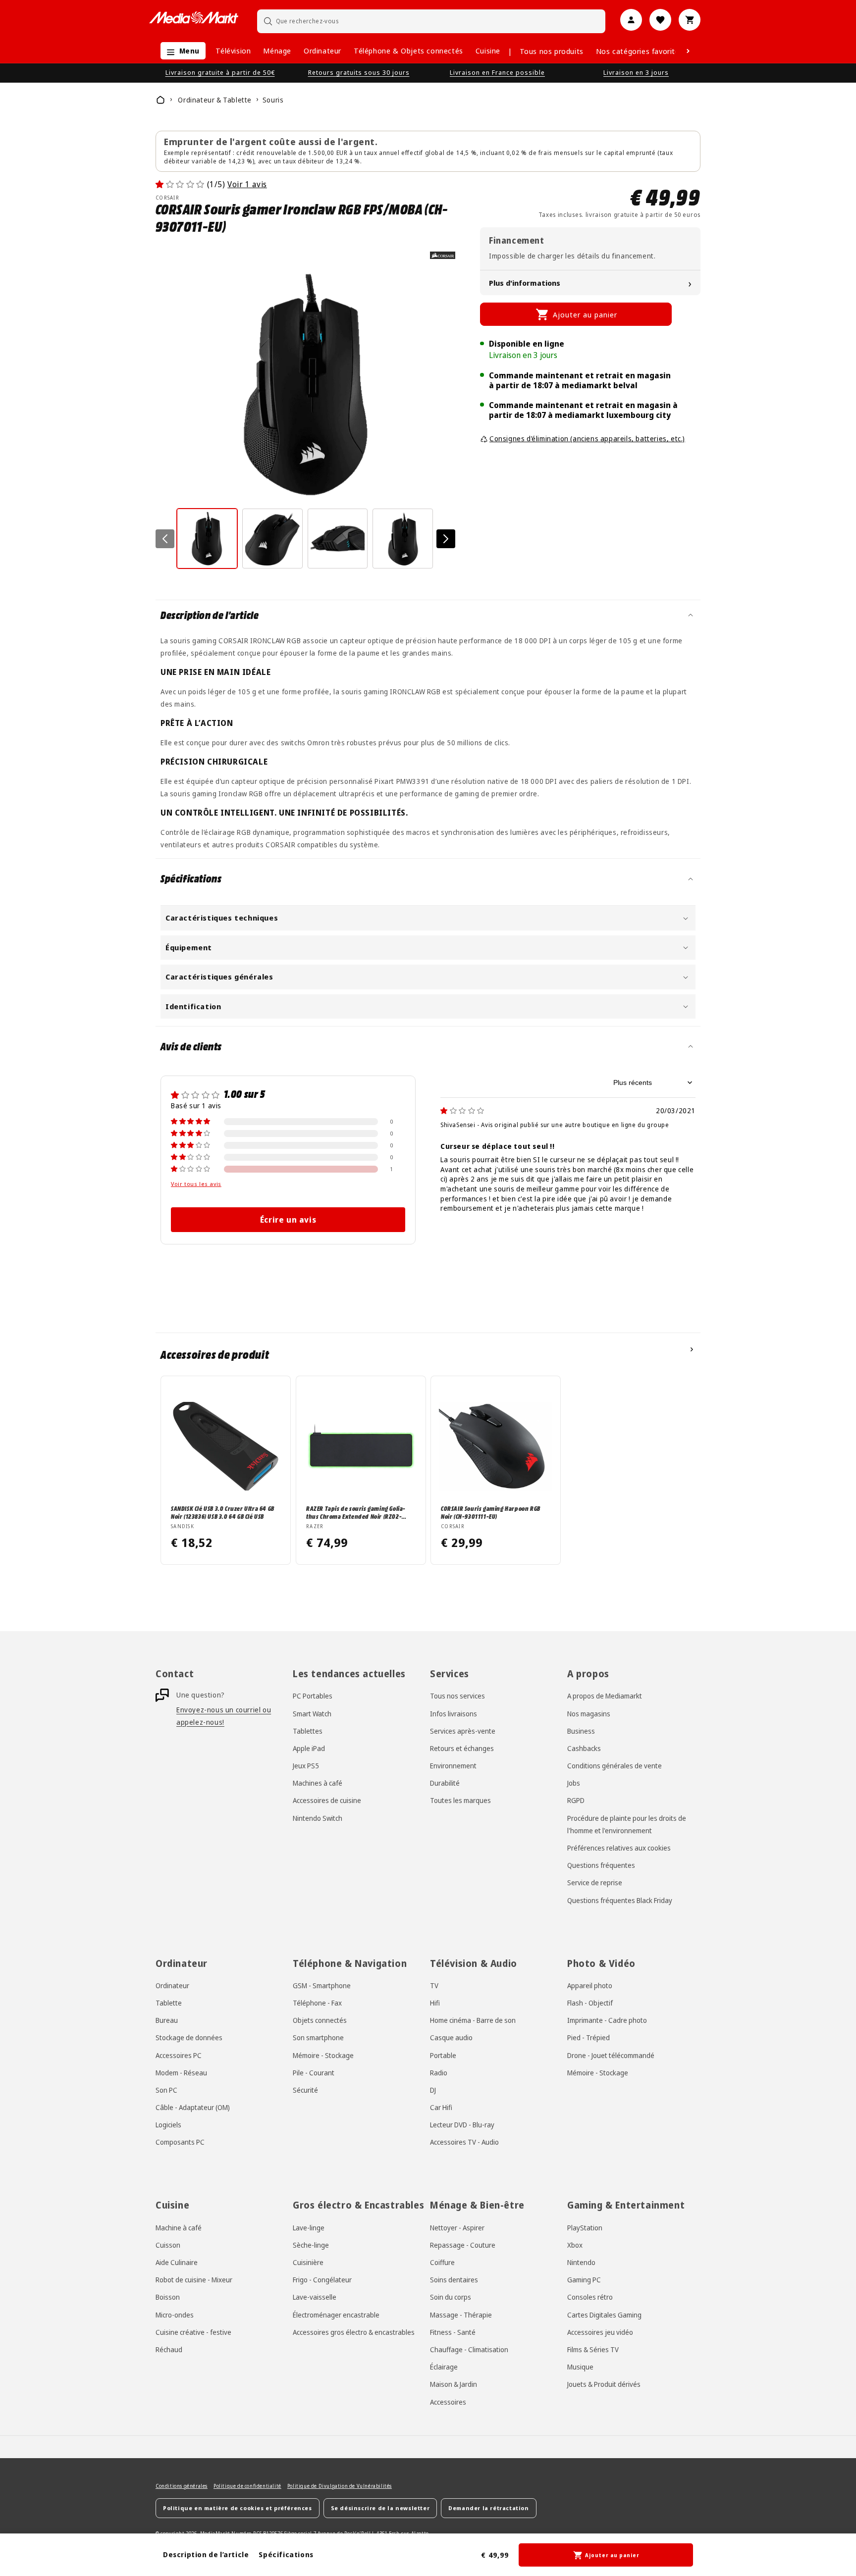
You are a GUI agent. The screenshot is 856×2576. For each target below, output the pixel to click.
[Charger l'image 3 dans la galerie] (338, 539)
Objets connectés (320, 2020)
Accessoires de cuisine (327, 1800)
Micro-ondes (175, 2314)
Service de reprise (595, 1882)
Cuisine (488, 51)
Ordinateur (322, 51)
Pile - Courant (314, 2073)
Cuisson (168, 2245)
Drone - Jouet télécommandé (611, 2055)
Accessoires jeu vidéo (600, 2332)
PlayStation (585, 2228)
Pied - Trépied (588, 2037)
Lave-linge (309, 2228)
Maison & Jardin (454, 2384)
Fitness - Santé (453, 2332)
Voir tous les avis (196, 1184)
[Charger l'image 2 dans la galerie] (272, 539)
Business (581, 1731)
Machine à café (179, 2228)
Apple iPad (309, 1748)
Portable (443, 2055)
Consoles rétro (590, 2297)
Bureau (167, 2020)
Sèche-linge (311, 2245)
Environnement (453, 1766)
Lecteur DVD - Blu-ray (462, 2125)
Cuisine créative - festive (193, 2332)
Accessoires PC (179, 2055)
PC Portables (313, 1696)
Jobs (574, 1783)
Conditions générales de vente (615, 1766)
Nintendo (581, 2262)
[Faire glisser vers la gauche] (165, 539)
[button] (181, 51)
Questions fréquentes (601, 1865)
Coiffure (442, 2262)
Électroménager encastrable (336, 2314)
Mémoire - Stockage (323, 2055)
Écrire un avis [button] (288, 1220)
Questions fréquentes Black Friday (620, 1900)
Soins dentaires (454, 2280)
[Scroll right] (688, 51)
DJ (433, 2090)
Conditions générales (182, 2486)
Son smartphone (318, 2037)
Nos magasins (589, 1713)
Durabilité (445, 1783)
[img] (462, 1110)
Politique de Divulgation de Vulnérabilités (340, 2486)
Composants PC (180, 2142)
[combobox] (431, 21)
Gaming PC (584, 2280)
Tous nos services (457, 1696)
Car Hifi (441, 2107)
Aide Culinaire (177, 2262)
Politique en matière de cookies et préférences (238, 2508)
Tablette (169, 2003)
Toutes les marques (460, 1800)
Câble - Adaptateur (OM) (193, 2107)
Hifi (435, 2003)
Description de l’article (206, 2554)
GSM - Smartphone (322, 1985)
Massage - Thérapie (461, 2314)
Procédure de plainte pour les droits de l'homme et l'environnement (627, 1824)
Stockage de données (189, 2037)
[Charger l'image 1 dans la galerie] (207, 539)
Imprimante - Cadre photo (607, 2020)
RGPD (576, 1800)
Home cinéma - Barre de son (473, 2020)
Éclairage (444, 2367)
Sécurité (305, 2090)
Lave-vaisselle (315, 2297)
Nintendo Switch (318, 1818)
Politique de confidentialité (247, 2486)
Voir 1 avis (247, 184)
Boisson (168, 2297)
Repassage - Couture (463, 2245)
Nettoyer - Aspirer (457, 2228)
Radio (439, 2073)
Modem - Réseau (181, 2073)
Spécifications (286, 2554)
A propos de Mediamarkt (605, 1696)
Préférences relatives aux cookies (619, 1848)
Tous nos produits (552, 51)
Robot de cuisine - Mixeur (194, 2280)
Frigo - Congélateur (322, 2280)
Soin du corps (451, 2297)
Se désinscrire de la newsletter (380, 2508)
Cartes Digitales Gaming (604, 2314)
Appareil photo (590, 1985)
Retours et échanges (462, 1748)
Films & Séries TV (593, 2349)
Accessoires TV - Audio (464, 2142)
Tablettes (308, 1731)
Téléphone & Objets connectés (408, 51)
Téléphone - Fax (317, 2003)
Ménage (277, 51)
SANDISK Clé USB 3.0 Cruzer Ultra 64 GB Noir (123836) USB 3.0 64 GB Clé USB (223, 1512)
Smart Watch (312, 1713)
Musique (580, 2367)
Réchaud (169, 2349)
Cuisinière (308, 2262)
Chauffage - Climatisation (469, 2349)
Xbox (575, 2245)
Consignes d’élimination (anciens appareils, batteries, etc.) (587, 438)
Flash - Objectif (590, 2003)
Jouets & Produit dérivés (604, 2384)
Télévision (233, 51)
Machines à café (318, 1783)
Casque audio (451, 2037)
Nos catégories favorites (640, 51)
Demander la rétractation (488, 2508)
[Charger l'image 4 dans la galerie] (403, 539)
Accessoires (448, 2401)
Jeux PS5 (306, 1766)
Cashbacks (584, 1748)
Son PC (166, 2090)
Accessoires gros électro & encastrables (354, 2332)
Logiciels (168, 2125)
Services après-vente (463, 1731)
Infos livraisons (454, 1713)
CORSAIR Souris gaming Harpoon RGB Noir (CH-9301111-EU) (491, 1512)
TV (434, 1985)
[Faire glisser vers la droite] (446, 539)
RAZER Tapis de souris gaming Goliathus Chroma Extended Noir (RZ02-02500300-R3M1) (356, 1512)
